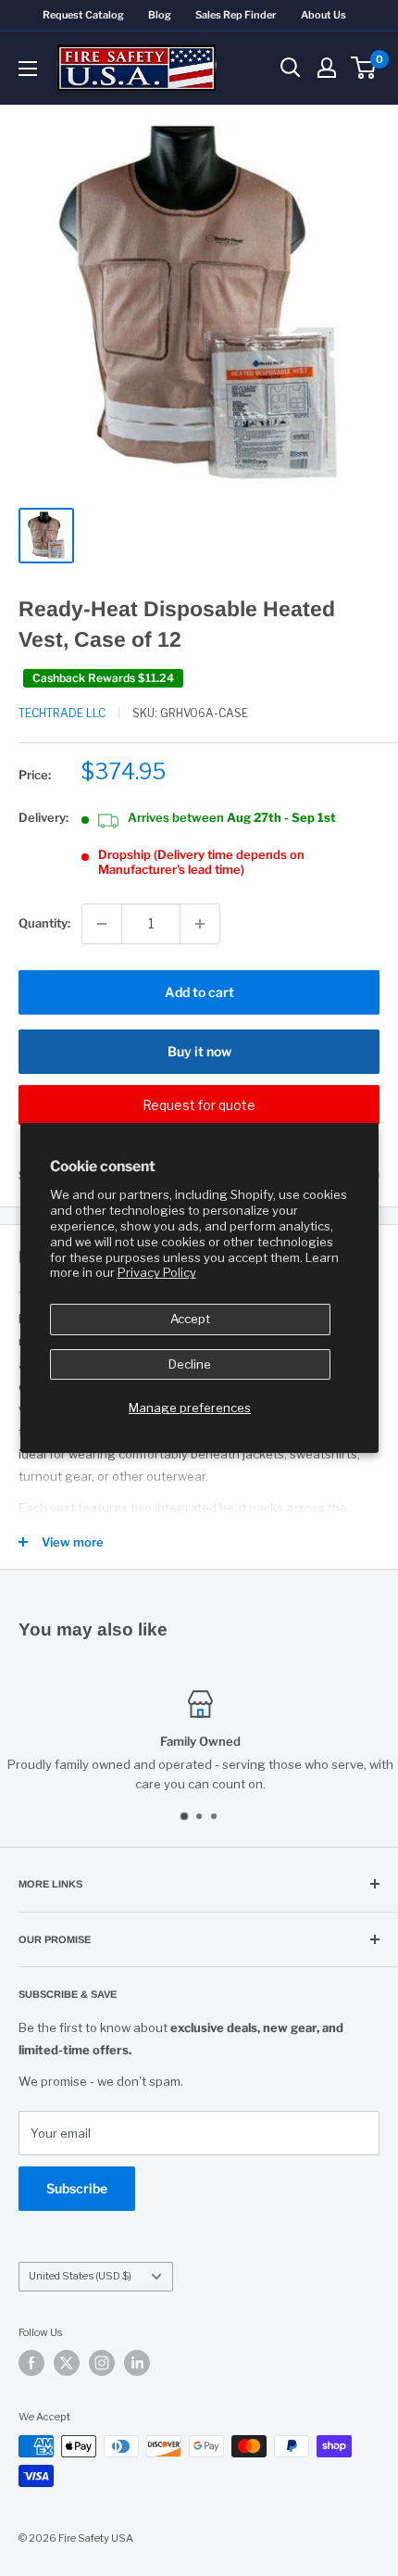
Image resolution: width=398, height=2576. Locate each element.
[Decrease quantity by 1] (102, 924)
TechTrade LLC (62, 713)
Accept (190, 1319)
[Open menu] (28, 69)
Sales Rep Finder (236, 15)
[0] (364, 68)
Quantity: (44, 923)
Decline (190, 1364)
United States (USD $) (80, 2276)
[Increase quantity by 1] (200, 924)
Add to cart (199, 992)
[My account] (327, 68)
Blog (160, 15)
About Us (323, 15)
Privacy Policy (157, 1272)
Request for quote (199, 1105)
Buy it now (199, 1051)
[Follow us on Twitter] (67, 2363)
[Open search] (291, 68)
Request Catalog (83, 15)
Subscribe (77, 2188)
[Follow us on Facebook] (31, 2363)
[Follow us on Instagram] (102, 2363)
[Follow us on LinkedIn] (137, 2363)
